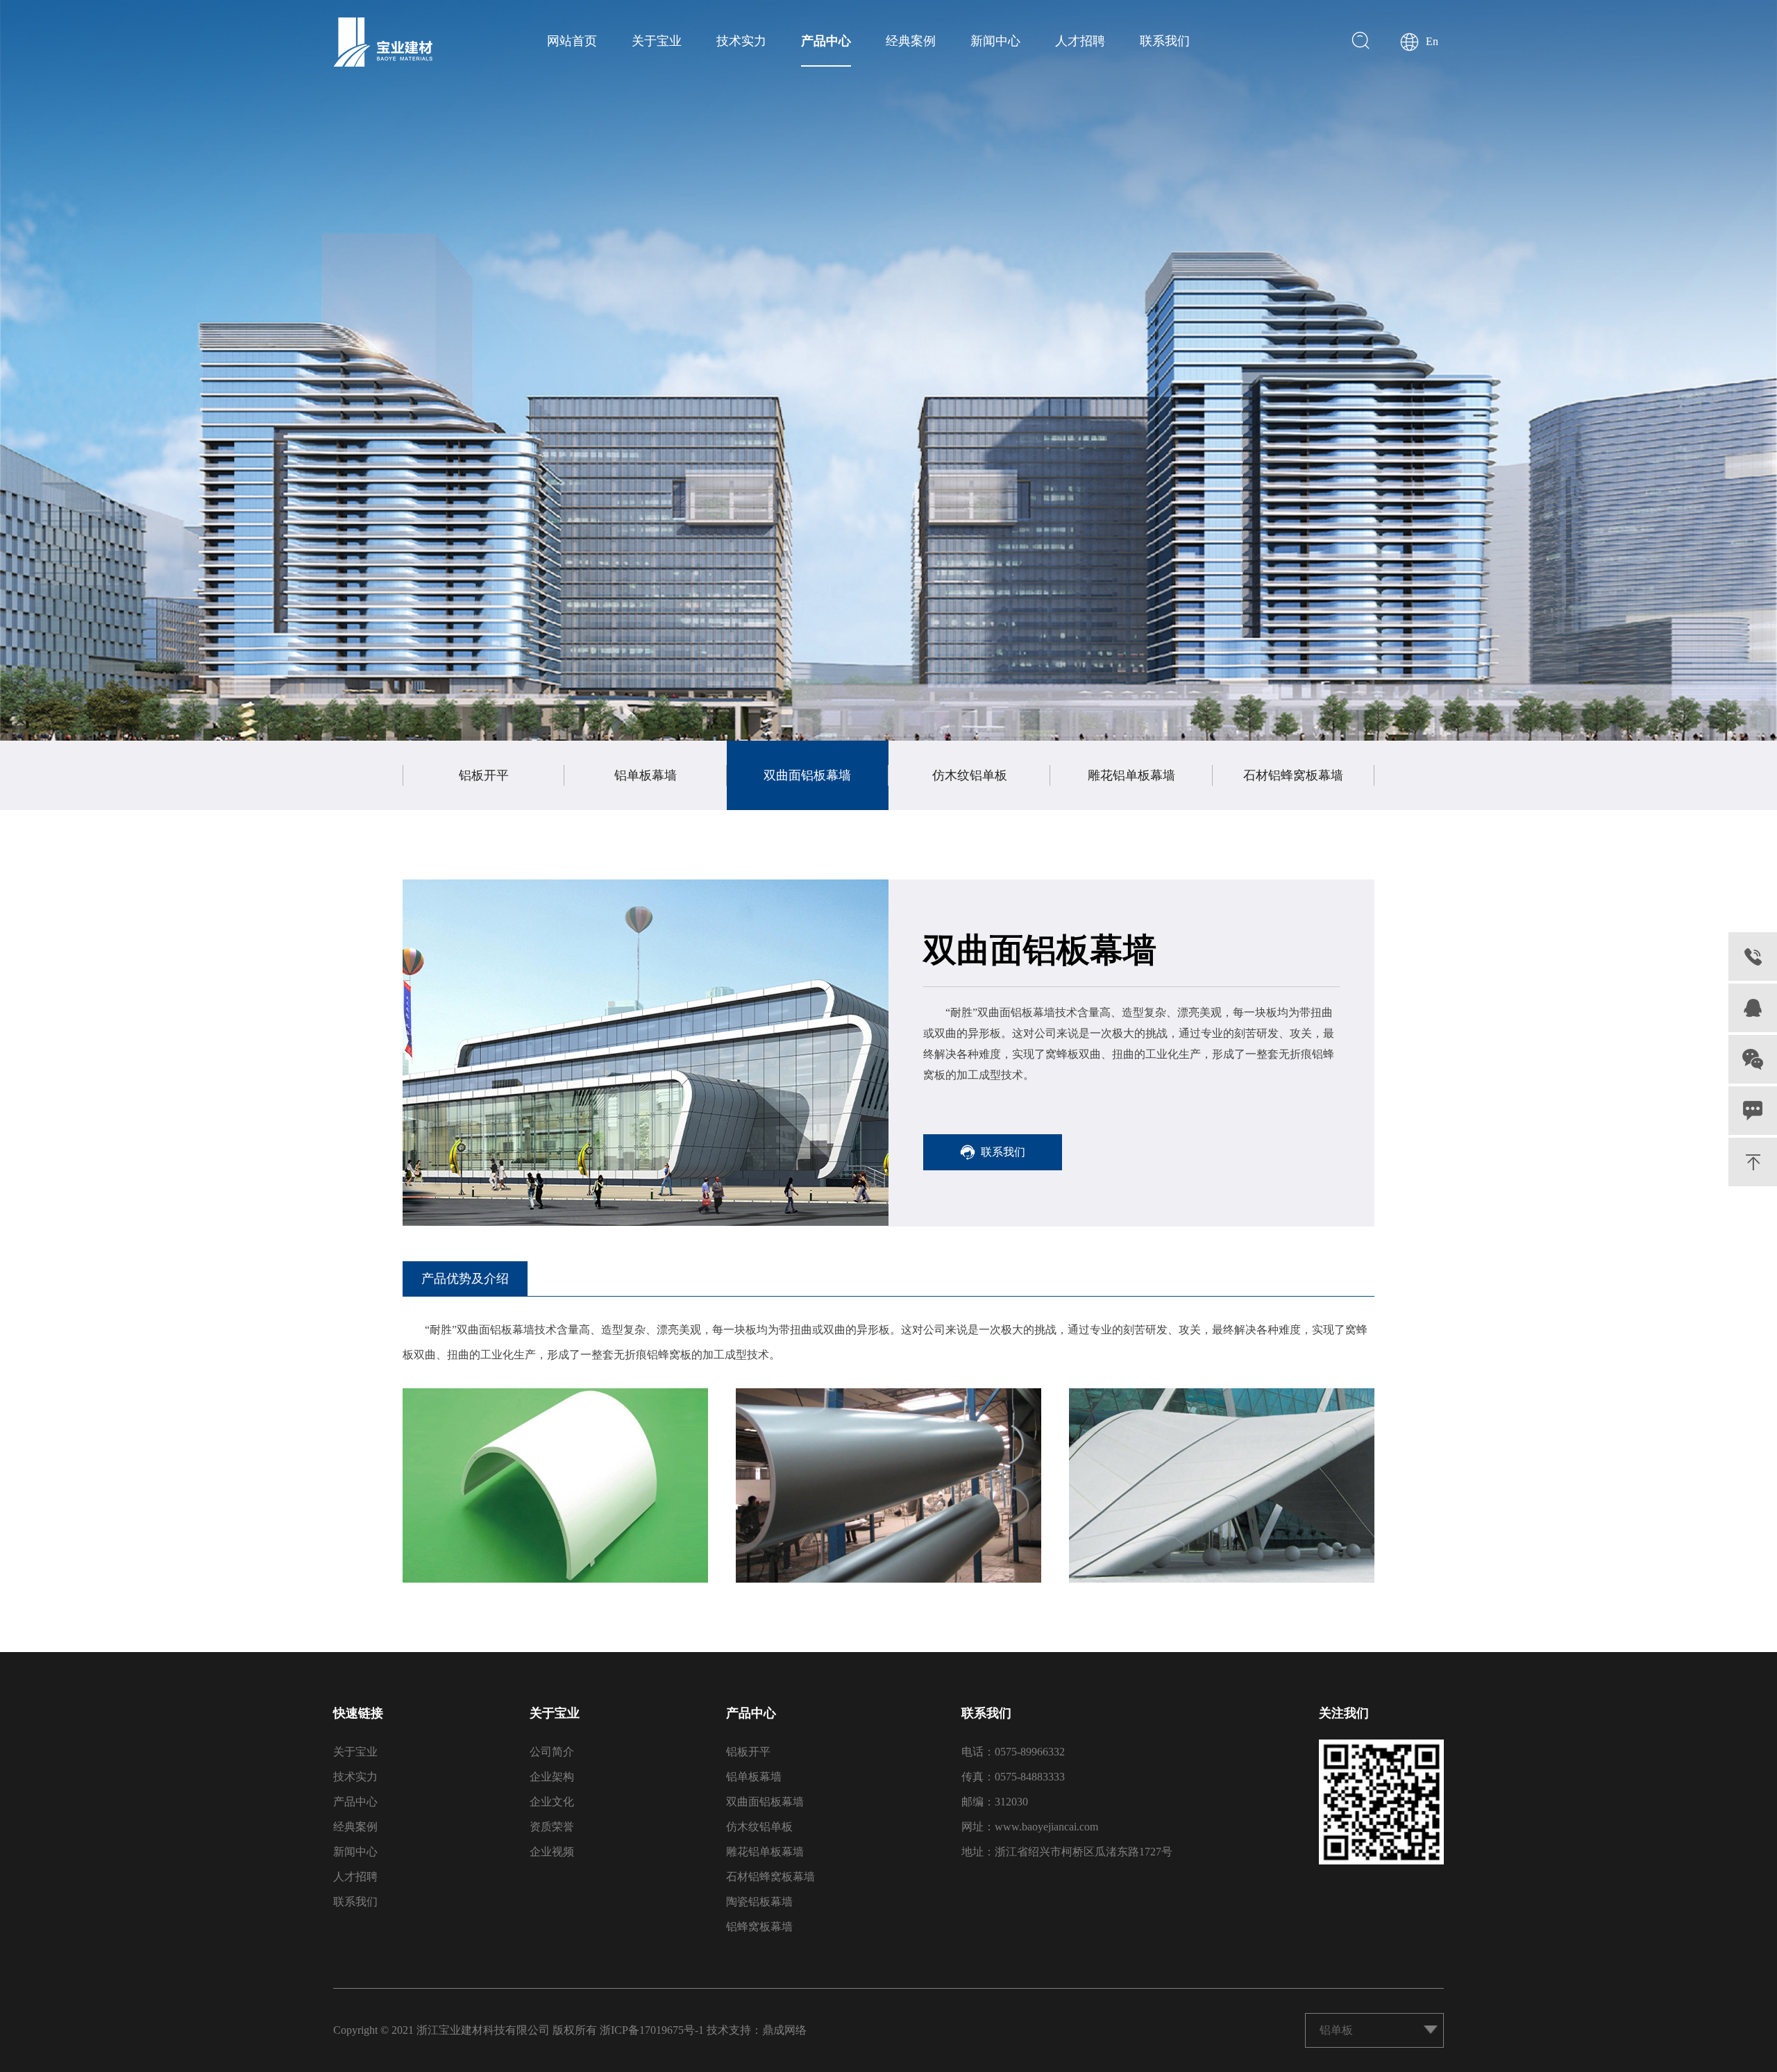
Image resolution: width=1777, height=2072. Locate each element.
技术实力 (741, 41)
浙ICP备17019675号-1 (652, 2030)
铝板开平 (484, 775)
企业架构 (552, 1777)
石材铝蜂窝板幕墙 (1293, 775)
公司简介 (552, 1752)
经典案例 (911, 41)
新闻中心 (995, 41)
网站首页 (572, 41)
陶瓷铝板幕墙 (759, 1902)
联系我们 (1165, 41)
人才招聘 (1080, 41)
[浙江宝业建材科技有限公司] (383, 42)
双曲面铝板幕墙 (807, 775)
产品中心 (826, 41)
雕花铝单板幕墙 (1131, 775)
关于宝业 (657, 41)
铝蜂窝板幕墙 (759, 1927)
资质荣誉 (552, 1827)
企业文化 (552, 1802)
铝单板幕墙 (646, 775)
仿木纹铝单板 (970, 775)
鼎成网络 (784, 2030)
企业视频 (552, 1852)
